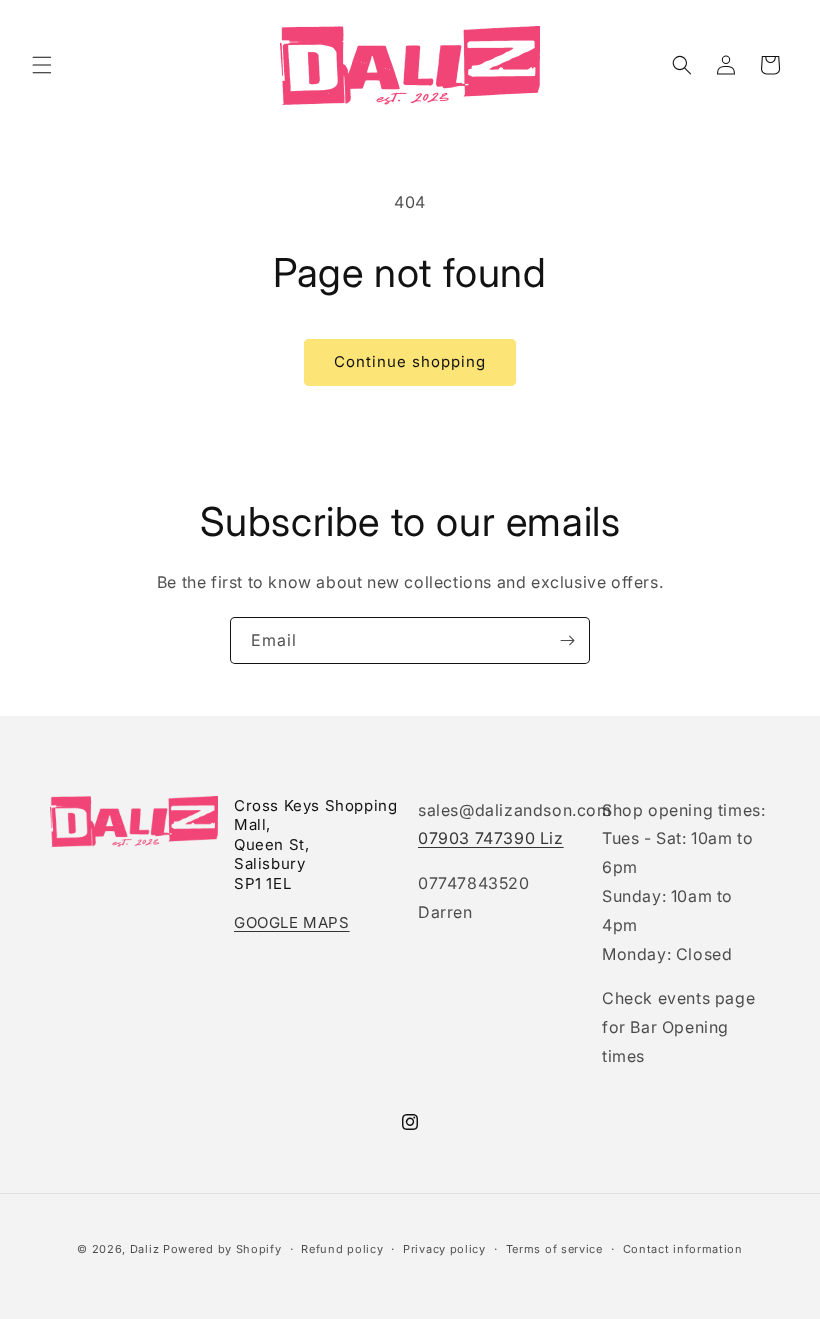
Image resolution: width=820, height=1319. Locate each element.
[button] (42, 65)
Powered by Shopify (222, 1249)
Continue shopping (410, 361)
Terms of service (554, 1249)
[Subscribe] (567, 640)
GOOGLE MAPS (292, 922)
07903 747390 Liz (491, 838)
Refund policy (342, 1249)
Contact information (683, 1249)
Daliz (145, 1249)
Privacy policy (444, 1249)
